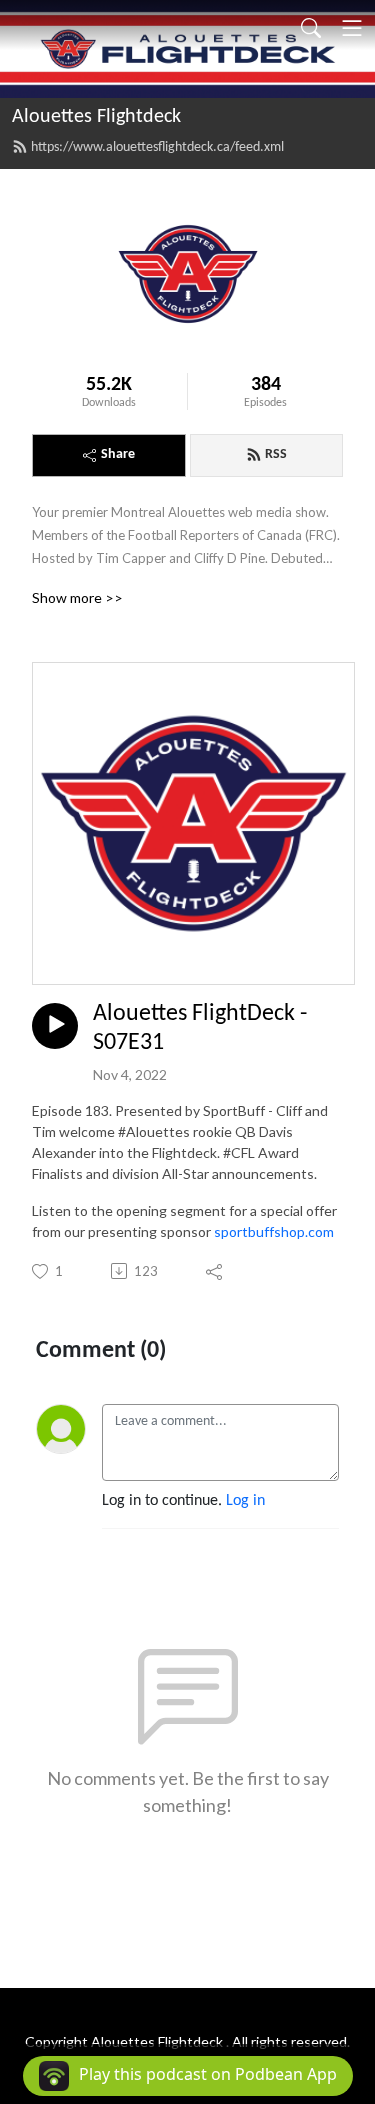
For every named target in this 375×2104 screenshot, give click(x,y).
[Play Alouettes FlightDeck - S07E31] (55, 1026)
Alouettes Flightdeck (96, 117)
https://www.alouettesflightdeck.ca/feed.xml (157, 147)
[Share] (215, 1271)
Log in (245, 1501)
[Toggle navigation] (352, 28)
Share (118, 454)
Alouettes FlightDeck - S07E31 (200, 1028)
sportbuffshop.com (274, 1231)
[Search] (311, 28)
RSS (276, 454)
